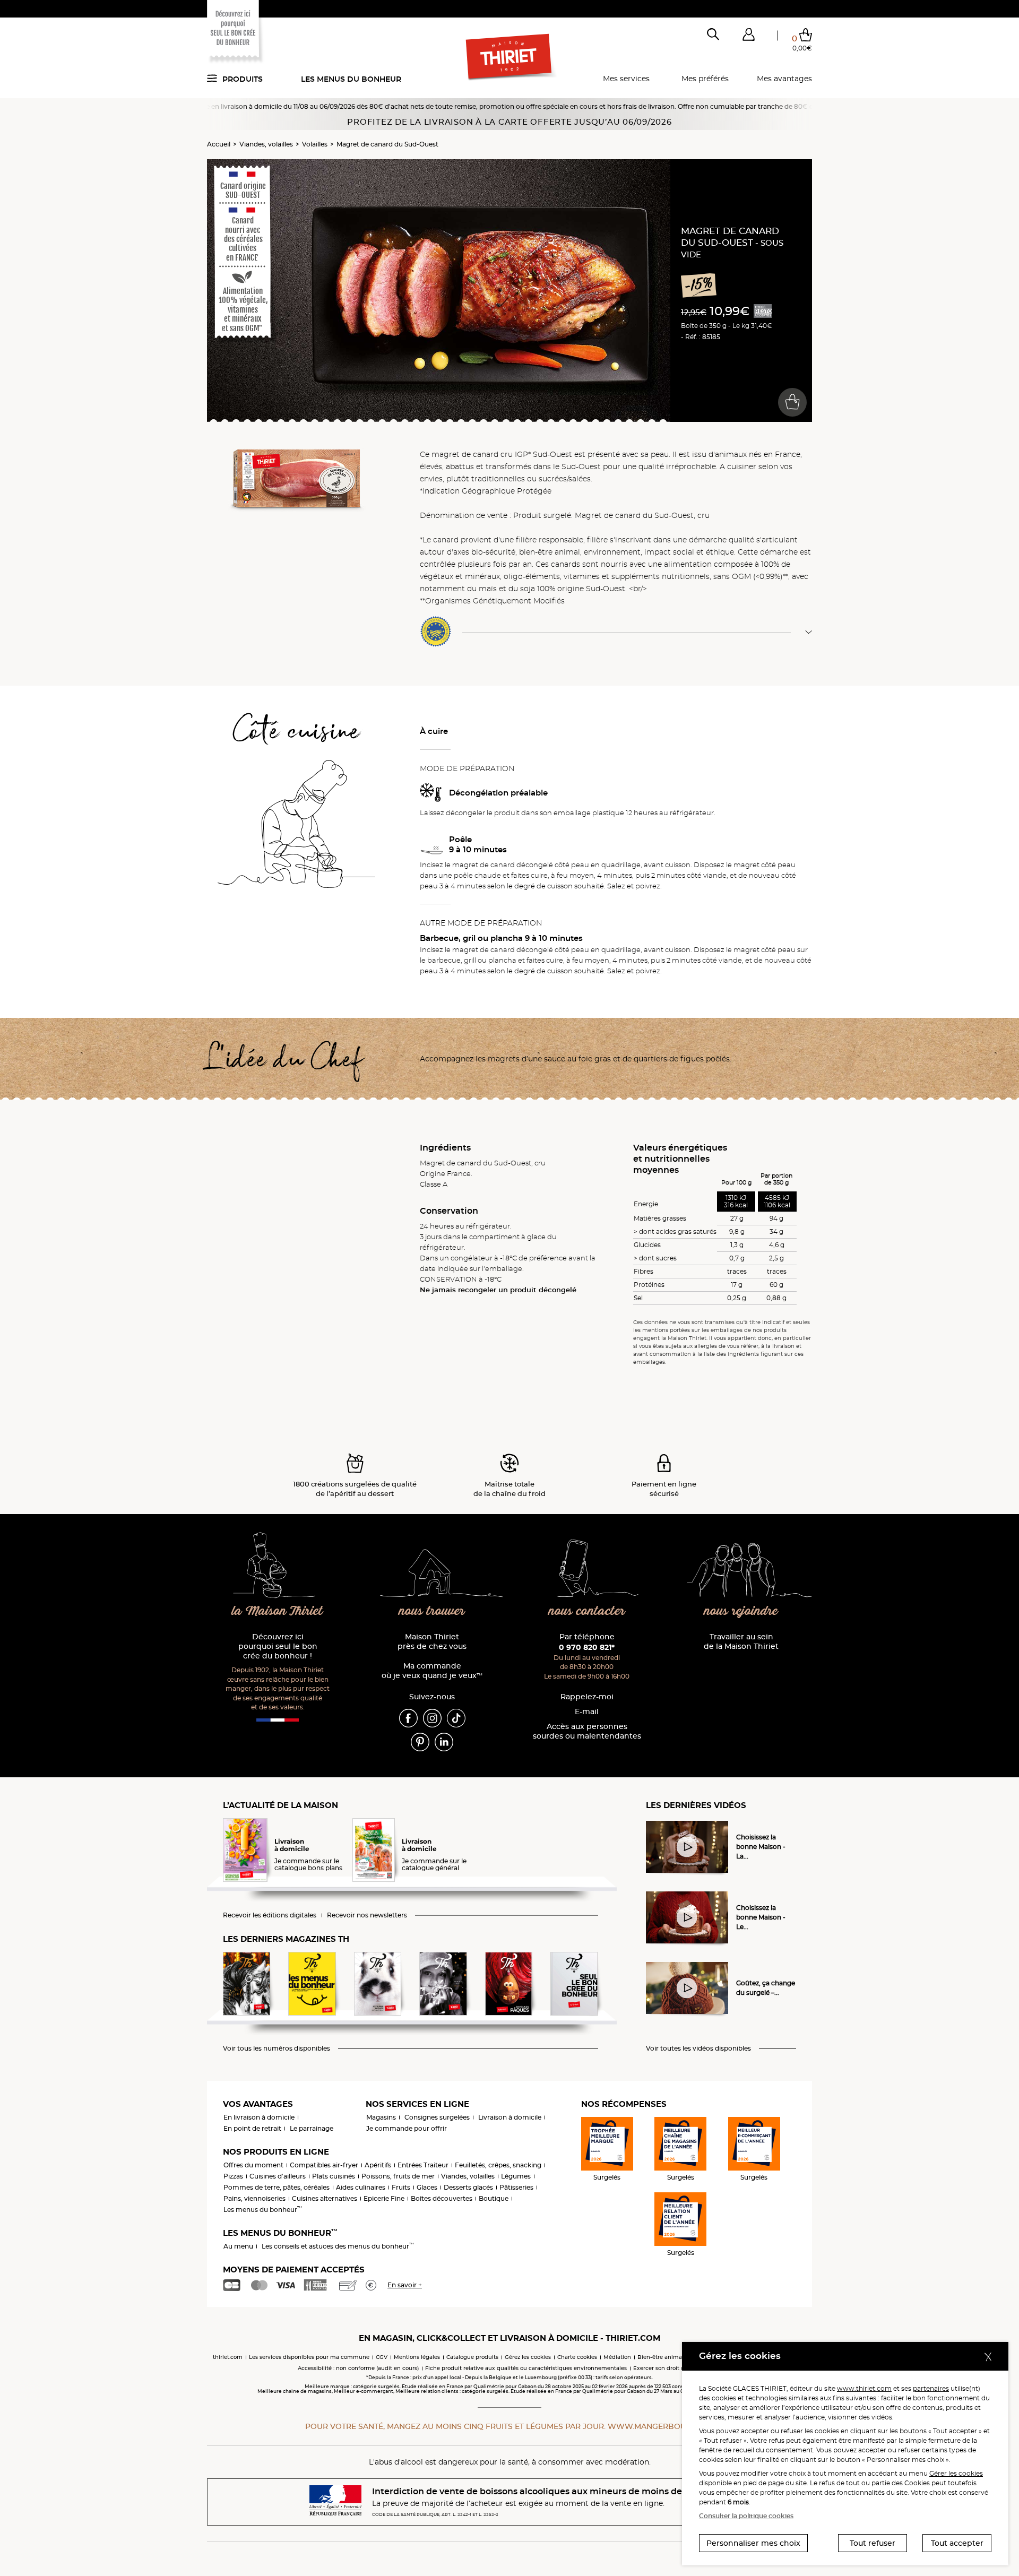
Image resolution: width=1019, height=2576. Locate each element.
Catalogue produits (472, 2357)
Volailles (315, 144)
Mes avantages (784, 79)
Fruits (401, 2187)
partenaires (931, 2388)
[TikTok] (456, 1717)
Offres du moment (253, 2165)
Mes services (626, 79)
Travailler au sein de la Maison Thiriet (741, 1642)
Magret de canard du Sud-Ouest (387, 144)
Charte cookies (577, 2357)
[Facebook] (408, 1717)
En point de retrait (252, 2128)
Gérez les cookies (528, 2357)
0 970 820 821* (587, 1647)
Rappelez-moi (587, 1697)
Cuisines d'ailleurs (278, 2176)
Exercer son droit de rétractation (677, 2368)
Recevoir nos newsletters (367, 1915)
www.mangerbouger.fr (661, 2426)
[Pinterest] (420, 1741)
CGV (382, 2357)
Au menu (238, 2246)
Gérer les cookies (956, 2473)
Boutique (494, 2198)
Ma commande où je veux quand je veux (432, 1671)
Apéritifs (378, 2165)
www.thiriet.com (864, 2388)
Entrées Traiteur (423, 2165)
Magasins (381, 2117)
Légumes (516, 2176)
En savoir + (405, 2285)
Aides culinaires (361, 2187)
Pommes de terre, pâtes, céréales (277, 2187)
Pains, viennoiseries (254, 2198)
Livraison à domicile (510, 2117)
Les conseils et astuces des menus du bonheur (338, 2246)
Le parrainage (312, 2128)
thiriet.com (228, 2357)
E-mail (587, 1712)
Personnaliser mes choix (753, 2543)
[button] (748, 37)
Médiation (617, 2357)
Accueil (219, 144)
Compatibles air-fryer (324, 2165)
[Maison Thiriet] (510, 57)
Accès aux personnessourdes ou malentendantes (587, 1731)
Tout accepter (957, 2543)
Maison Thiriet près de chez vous (432, 1642)
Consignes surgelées (437, 2117)
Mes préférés (705, 79)
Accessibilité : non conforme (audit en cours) (358, 2368)
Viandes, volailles (266, 144)
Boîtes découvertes (442, 2198)
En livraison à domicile (259, 2117)
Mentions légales (417, 2357)
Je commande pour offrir (407, 2128)
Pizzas (233, 2176)
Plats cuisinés (334, 2176)
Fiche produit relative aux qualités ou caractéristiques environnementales (526, 2368)
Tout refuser (873, 2543)
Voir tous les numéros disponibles (277, 2048)
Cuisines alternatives (325, 2198)
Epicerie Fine (384, 2198)
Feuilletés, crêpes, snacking (498, 2165)
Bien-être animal (660, 2357)
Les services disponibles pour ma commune (309, 2357)
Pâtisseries (516, 2187)
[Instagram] (432, 1717)
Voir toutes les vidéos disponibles (698, 2048)
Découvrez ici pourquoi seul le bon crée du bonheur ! (278, 1646)
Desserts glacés (468, 2187)
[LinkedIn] (444, 1741)
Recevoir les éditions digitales (270, 1915)
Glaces (427, 2187)
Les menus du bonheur (351, 79)
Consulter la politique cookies (746, 2516)
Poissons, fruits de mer (398, 2176)
